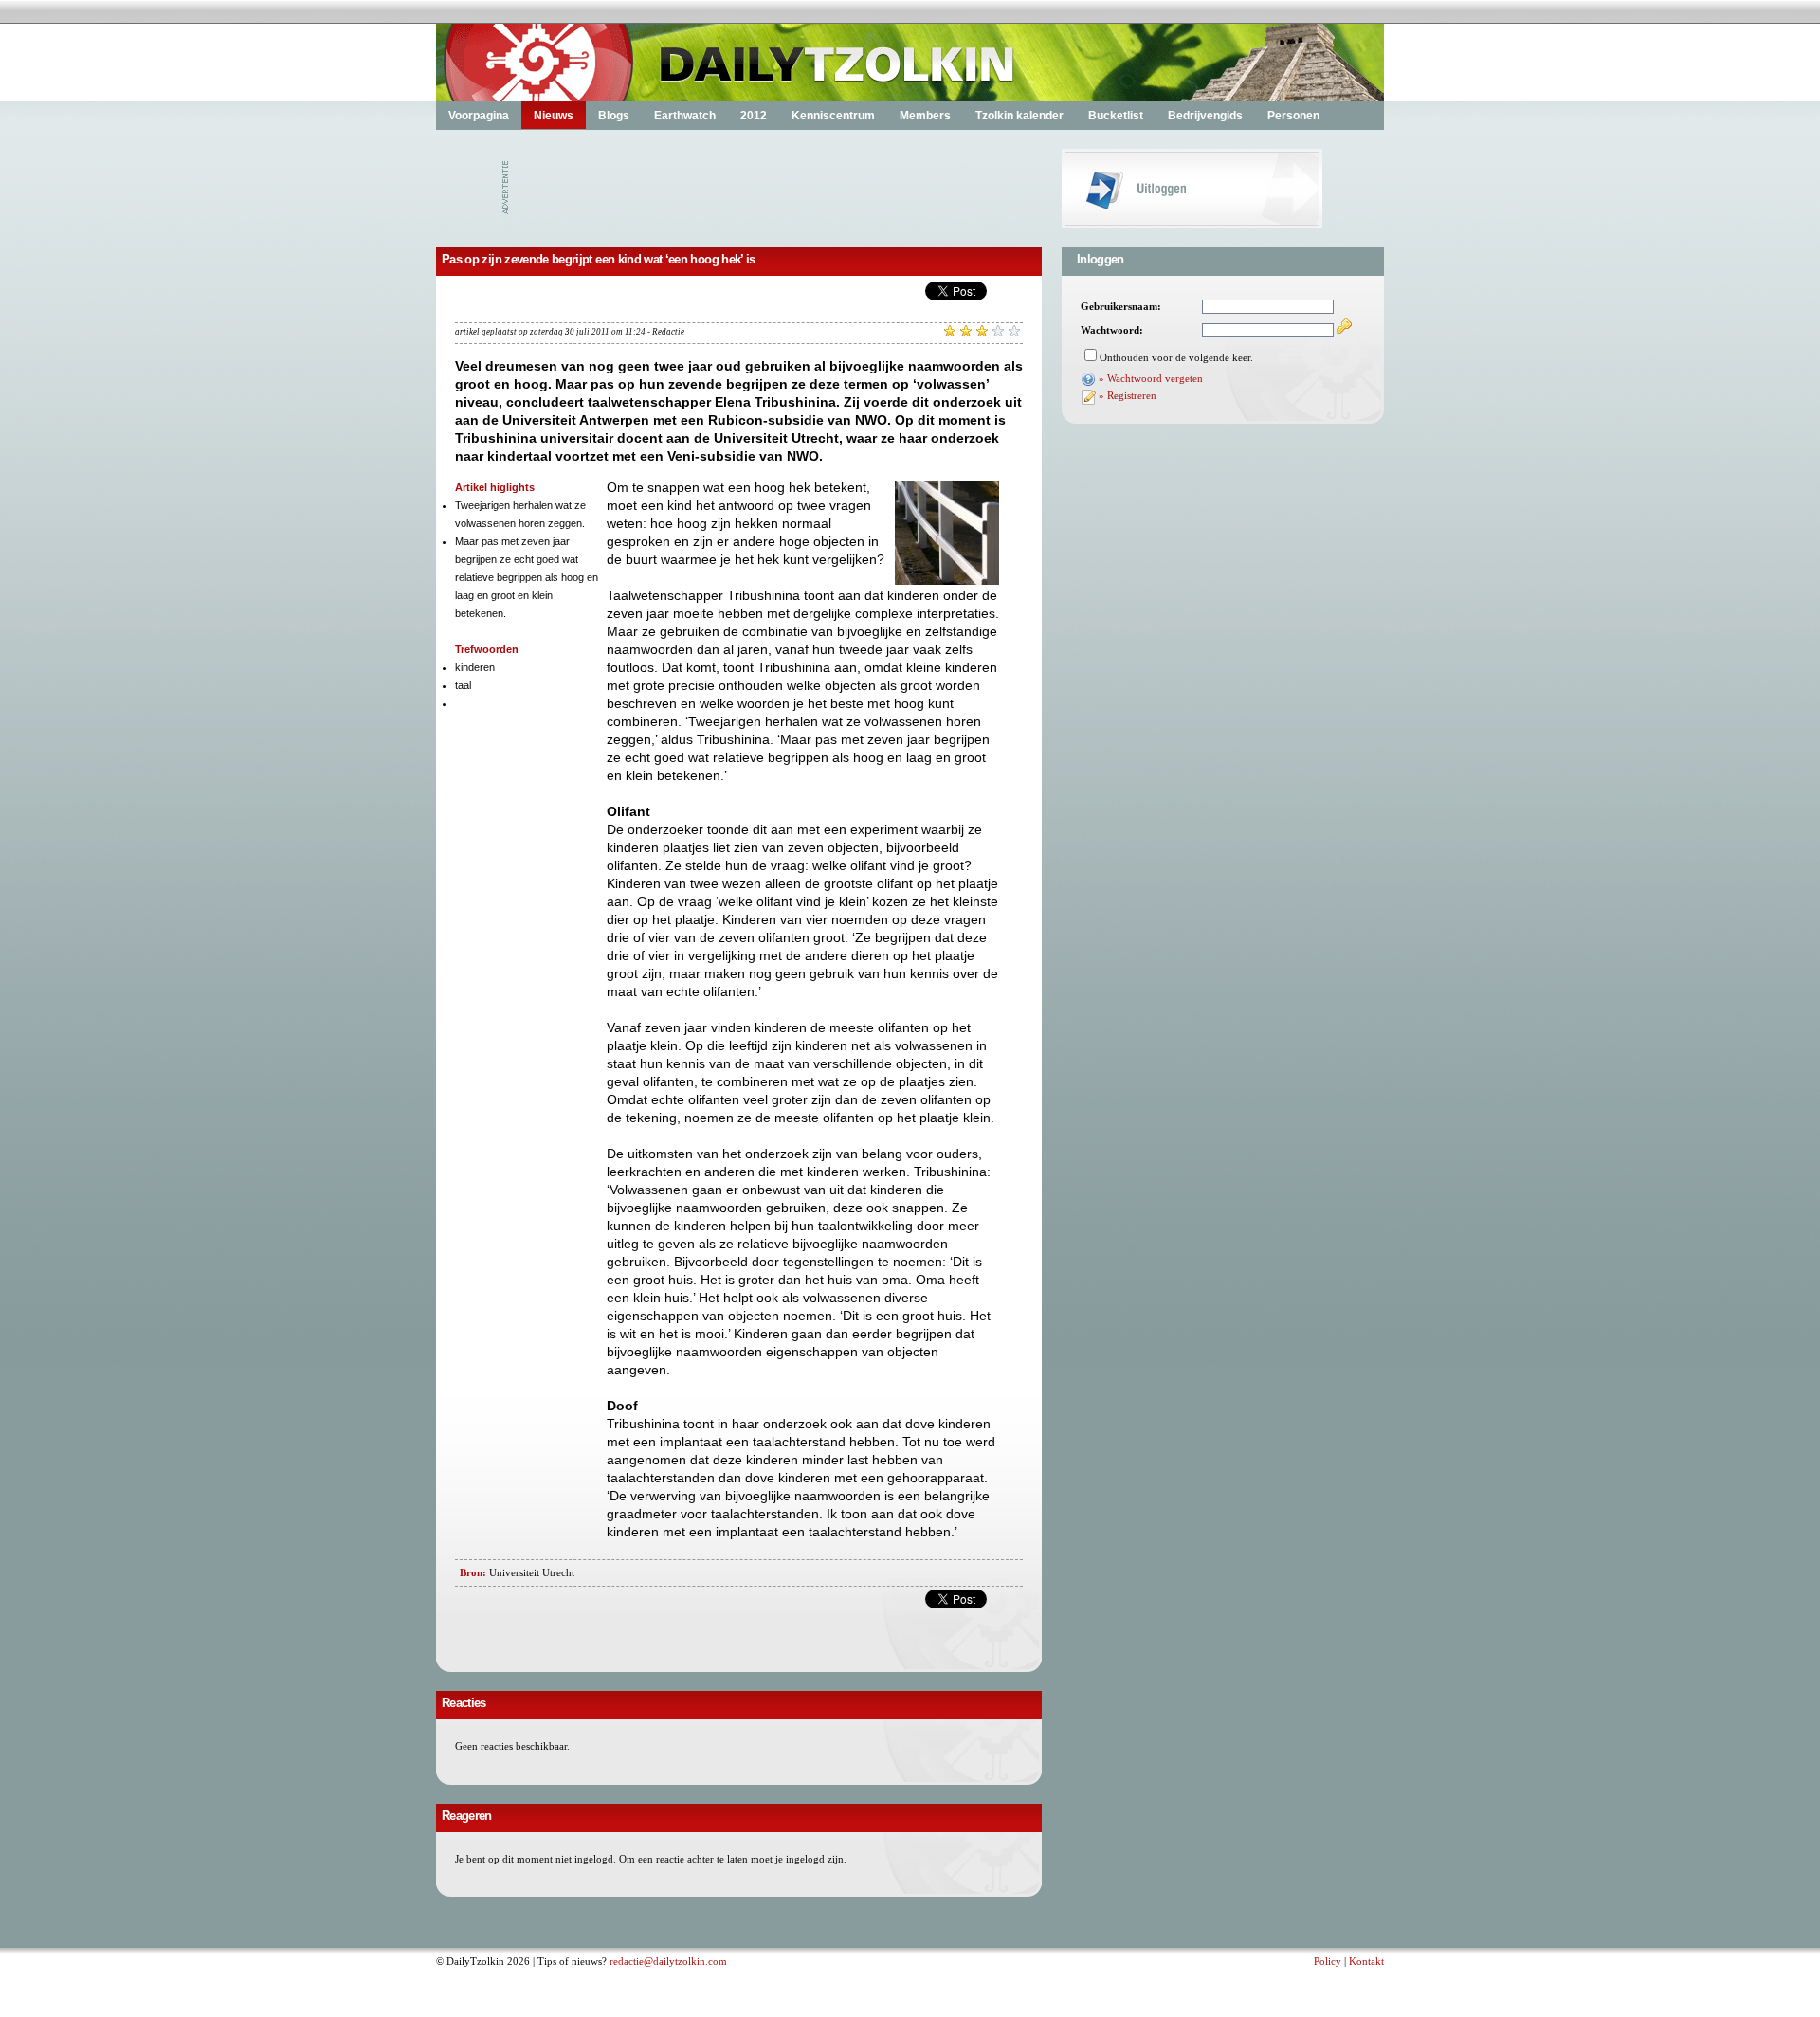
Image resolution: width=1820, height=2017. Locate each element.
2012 (754, 116)
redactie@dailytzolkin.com (668, 1961)
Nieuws (554, 116)
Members (925, 116)
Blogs (614, 116)
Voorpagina (479, 116)
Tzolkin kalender (1019, 116)
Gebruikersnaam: (1121, 306)
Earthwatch (685, 116)
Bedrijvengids (1205, 116)
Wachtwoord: (1112, 330)
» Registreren (1128, 395)
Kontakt (1366, 1961)
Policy (1328, 1961)
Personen (1293, 116)
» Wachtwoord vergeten (1151, 378)
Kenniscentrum (833, 116)
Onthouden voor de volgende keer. (1176, 357)
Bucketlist (1116, 116)
